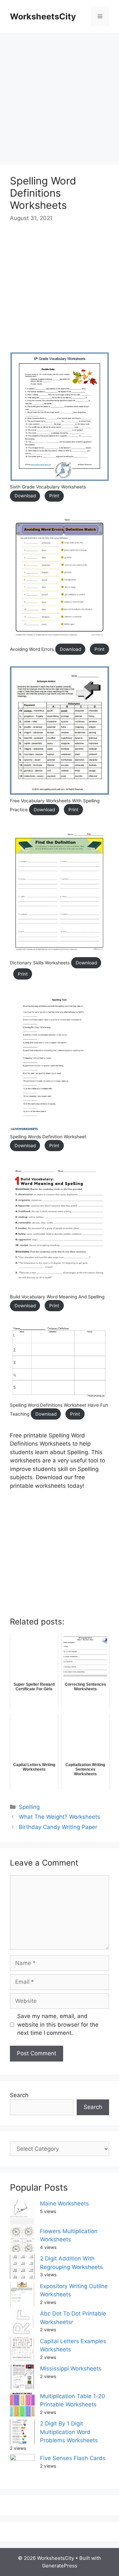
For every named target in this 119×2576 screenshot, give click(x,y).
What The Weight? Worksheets (59, 1817)
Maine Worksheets (64, 2203)
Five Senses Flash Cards (73, 2458)
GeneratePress (60, 2566)
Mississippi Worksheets (71, 2368)
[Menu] (100, 16)
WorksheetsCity (43, 16)
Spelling (29, 1807)
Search (19, 2095)
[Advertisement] (59, 96)
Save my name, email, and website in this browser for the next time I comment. (58, 2024)
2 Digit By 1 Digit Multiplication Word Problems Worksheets (69, 2432)
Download (25, 496)
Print (54, 496)
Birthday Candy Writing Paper (58, 1827)
